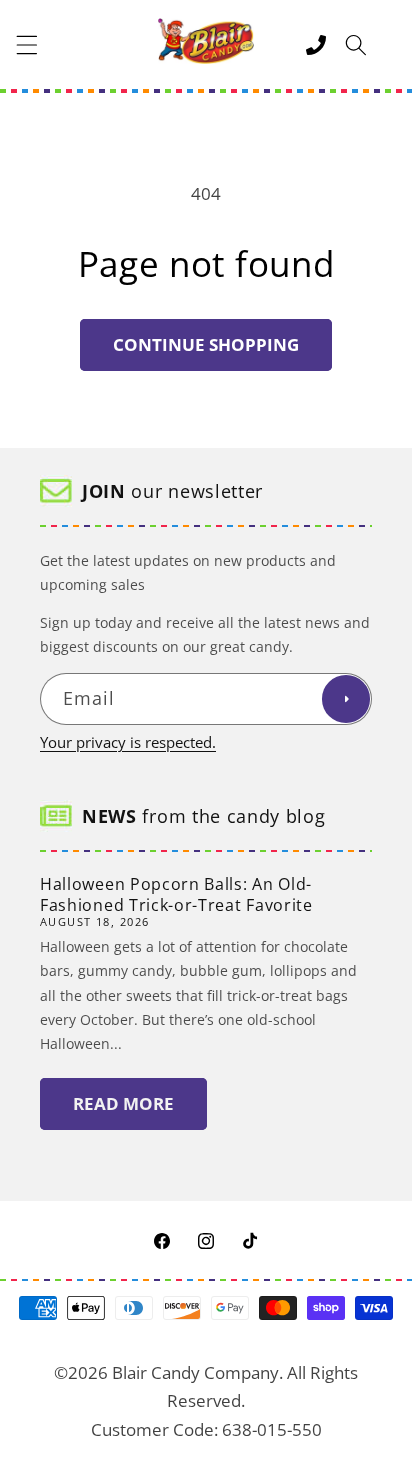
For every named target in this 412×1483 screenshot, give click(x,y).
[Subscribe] (346, 699)
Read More (123, 1103)
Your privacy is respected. (128, 742)
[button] (27, 45)
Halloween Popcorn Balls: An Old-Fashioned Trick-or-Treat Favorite (176, 894)
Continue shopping (206, 344)
